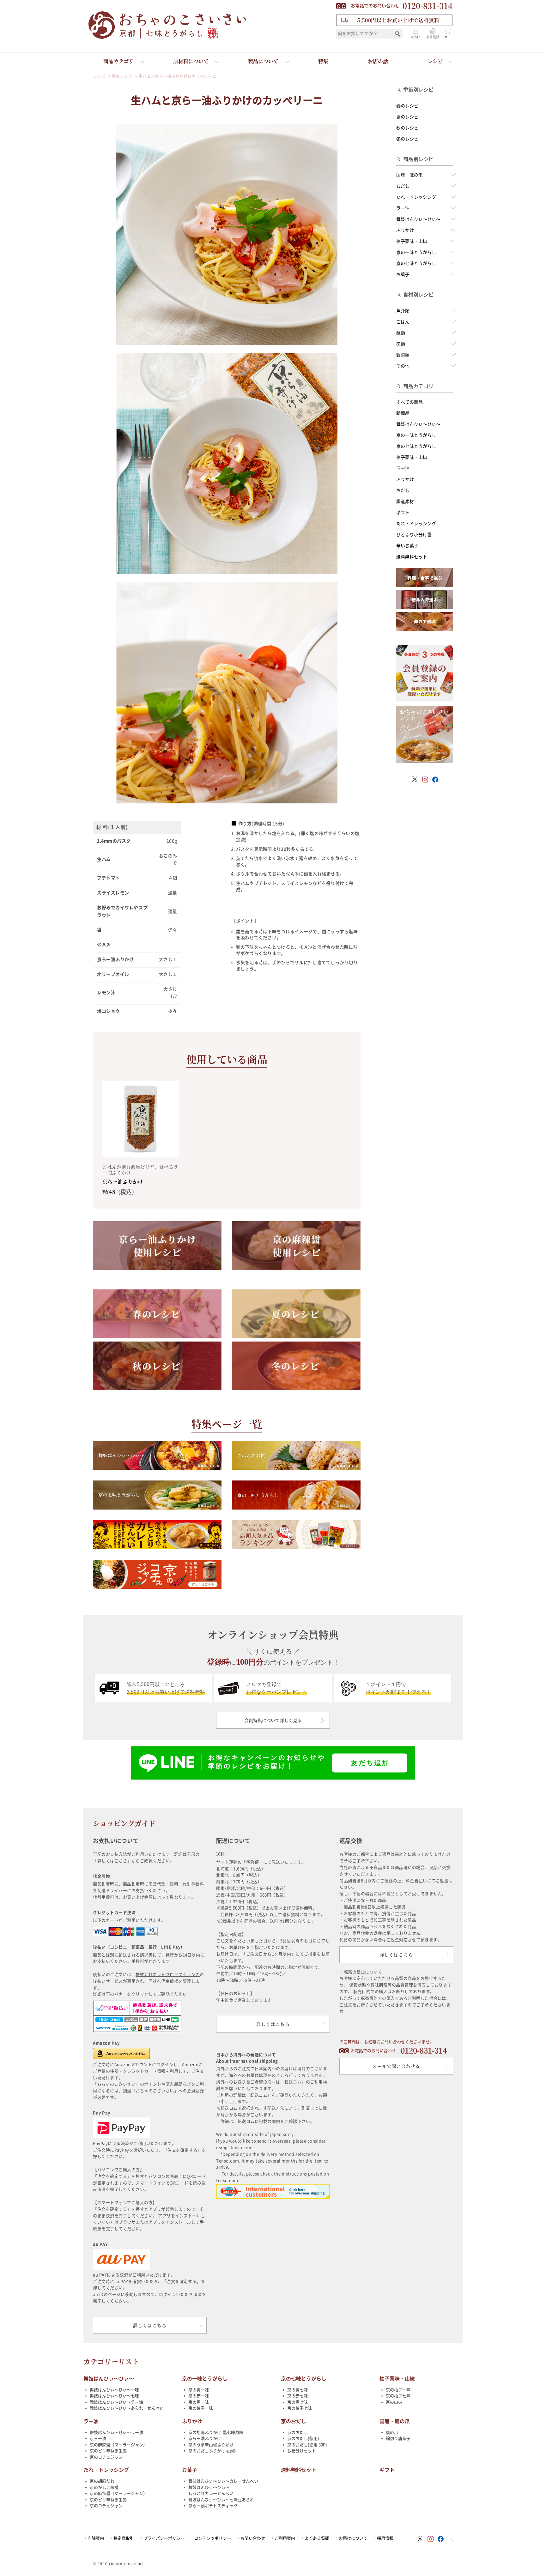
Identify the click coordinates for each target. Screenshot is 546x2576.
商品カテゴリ (118, 61)
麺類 (401, 333)
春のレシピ (407, 106)
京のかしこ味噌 (104, 2487)
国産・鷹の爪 (409, 175)
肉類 (401, 344)
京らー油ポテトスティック (213, 2506)
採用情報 (385, 2538)
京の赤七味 (297, 2396)
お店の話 (378, 61)
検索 (398, 34)
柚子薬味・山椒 (412, 241)
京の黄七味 (297, 2390)
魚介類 (403, 311)
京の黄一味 (199, 2390)
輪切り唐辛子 (398, 2438)
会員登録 (433, 37)
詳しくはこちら (150, 2325)
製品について (263, 61)
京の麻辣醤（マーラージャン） (118, 2445)
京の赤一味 (199, 2396)
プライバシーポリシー (164, 2538)
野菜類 (403, 355)
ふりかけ (405, 230)
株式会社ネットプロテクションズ (168, 1975)
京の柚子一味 (201, 2408)
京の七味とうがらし (416, 263)
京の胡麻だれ (102, 2481)
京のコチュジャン (106, 2457)
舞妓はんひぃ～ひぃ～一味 (114, 2390)
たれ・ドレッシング (416, 197)
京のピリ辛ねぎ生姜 (108, 2451)
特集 (323, 61)
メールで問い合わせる (396, 2066)
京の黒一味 (199, 2402)
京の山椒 (394, 2402)
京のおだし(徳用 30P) (307, 2445)
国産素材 (405, 501)
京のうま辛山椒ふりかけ (211, 2445)
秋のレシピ (407, 128)
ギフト (403, 513)
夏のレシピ (407, 117)
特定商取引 (124, 2538)
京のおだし (294, 2421)
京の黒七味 (297, 2402)
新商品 (403, 413)
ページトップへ (450, 2539)
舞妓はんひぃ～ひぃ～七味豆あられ (221, 2500)
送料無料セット (412, 557)
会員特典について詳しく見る (273, 1720)
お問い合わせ (253, 2538)
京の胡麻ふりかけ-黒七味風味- (217, 2432)
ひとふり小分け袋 (414, 535)
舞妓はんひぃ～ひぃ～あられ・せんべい (127, 2408)
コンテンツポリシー (212, 2538)
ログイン (416, 37)
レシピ (435, 61)
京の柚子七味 (300, 2408)
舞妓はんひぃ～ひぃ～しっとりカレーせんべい (211, 2491)
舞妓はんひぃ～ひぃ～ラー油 (116, 2402)
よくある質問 (317, 2538)
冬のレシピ (407, 139)
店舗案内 (96, 2538)
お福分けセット (302, 2451)
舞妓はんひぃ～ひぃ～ (418, 219)
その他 (403, 366)
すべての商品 (409, 402)
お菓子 (403, 274)
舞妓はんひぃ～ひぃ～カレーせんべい (223, 2481)
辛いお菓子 (407, 546)
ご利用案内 (285, 2538)
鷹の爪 (392, 2432)
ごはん (403, 322)
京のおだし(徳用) (303, 2438)
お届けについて (353, 2538)
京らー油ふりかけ (205, 2438)
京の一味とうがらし (416, 252)
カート (448, 37)
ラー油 (403, 208)
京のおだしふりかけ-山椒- (212, 2451)
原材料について (191, 61)
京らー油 (98, 2438)
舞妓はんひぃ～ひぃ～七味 (114, 2396)
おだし (403, 186)
